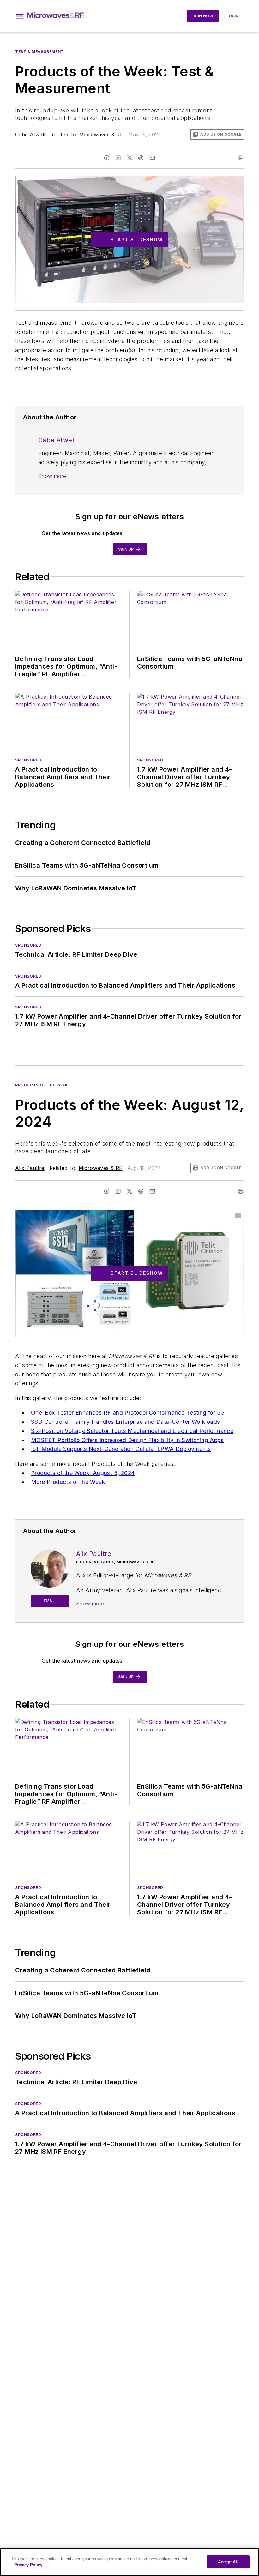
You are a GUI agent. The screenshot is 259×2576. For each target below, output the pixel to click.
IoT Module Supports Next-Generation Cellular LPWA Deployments (121, 1449)
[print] (241, 158)
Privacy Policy (28, 2565)
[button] (20, 16)
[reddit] (141, 158)
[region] (129, 2562)
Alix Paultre (30, 1168)
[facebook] (107, 158)
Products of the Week (42, 1085)
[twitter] (129, 158)
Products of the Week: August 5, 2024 (83, 1473)
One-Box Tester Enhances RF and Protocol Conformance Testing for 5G (128, 1413)
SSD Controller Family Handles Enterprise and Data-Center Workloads (125, 1422)
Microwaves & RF (101, 135)
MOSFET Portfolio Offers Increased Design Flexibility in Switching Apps (127, 1440)
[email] (152, 158)
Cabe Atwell (30, 135)
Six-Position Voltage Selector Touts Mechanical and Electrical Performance (132, 1431)
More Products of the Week (68, 1482)
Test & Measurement (39, 52)
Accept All (228, 2562)
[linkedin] (118, 158)
